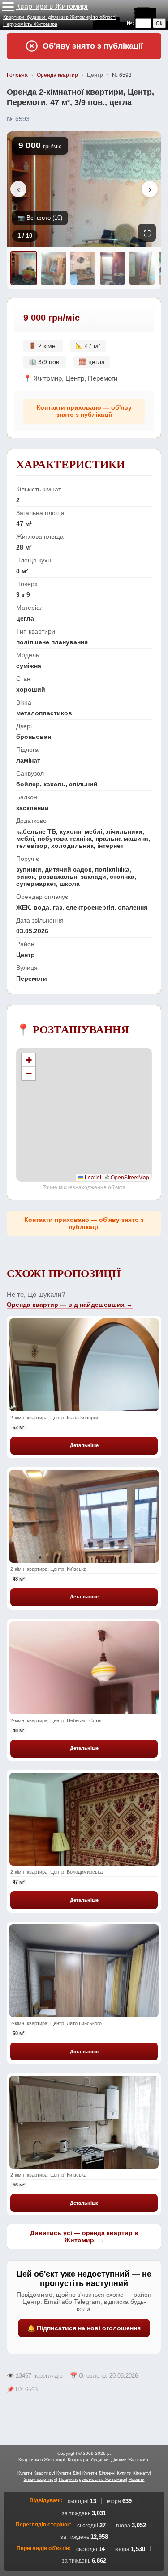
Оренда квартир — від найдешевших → (70, 1305)
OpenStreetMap (130, 1177)
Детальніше (84, 1445)
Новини (137, 2479)
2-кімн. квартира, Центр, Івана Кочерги (54, 1418)
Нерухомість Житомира (30, 24)
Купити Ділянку (98, 2473)
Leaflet (92, 1177)
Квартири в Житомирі (52, 6)
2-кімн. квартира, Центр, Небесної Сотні (56, 1720)
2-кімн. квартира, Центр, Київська (48, 1569)
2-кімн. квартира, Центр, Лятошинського (56, 2023)
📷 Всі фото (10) (40, 218)
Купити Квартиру (36, 2473)
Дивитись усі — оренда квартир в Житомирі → (84, 2236)
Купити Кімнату (133, 2473)
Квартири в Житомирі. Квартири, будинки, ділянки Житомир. (84, 2460)
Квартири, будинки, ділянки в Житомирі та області (60, 17)
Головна (17, 75)
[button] (8, 7)
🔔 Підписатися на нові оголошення (84, 2328)
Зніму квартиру (40, 2479)
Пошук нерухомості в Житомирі (92, 2479)
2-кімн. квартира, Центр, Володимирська (56, 1872)
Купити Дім (68, 2473)
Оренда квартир (57, 75)
